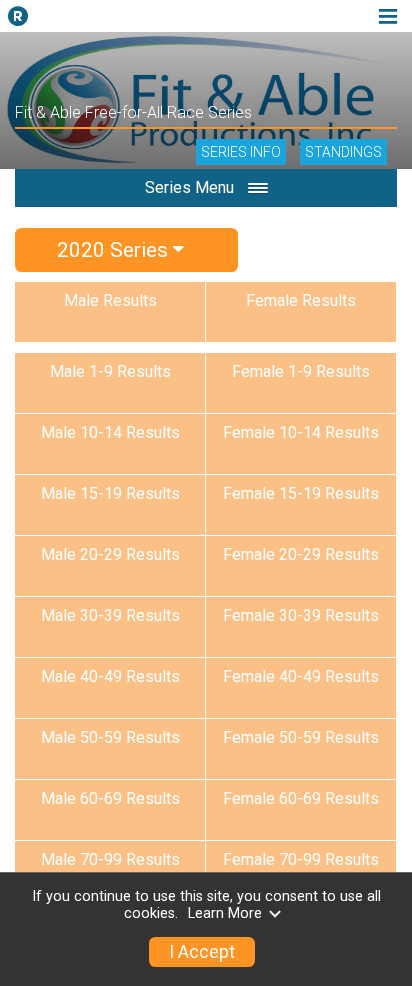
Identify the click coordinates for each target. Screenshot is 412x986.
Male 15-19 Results (110, 493)
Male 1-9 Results (110, 371)
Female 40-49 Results (301, 676)
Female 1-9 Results (301, 371)
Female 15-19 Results (301, 493)
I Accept (202, 952)
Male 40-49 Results (110, 676)
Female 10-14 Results (301, 432)
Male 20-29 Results (110, 554)
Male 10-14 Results (110, 432)
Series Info (241, 152)
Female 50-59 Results (301, 737)
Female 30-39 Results (301, 615)
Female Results (301, 300)
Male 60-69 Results (110, 798)
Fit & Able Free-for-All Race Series (133, 112)
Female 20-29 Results (301, 554)
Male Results (110, 300)
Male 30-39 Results (110, 615)
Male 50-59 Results (110, 737)
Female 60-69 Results (301, 798)
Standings (343, 152)
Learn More (225, 913)
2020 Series (115, 250)
